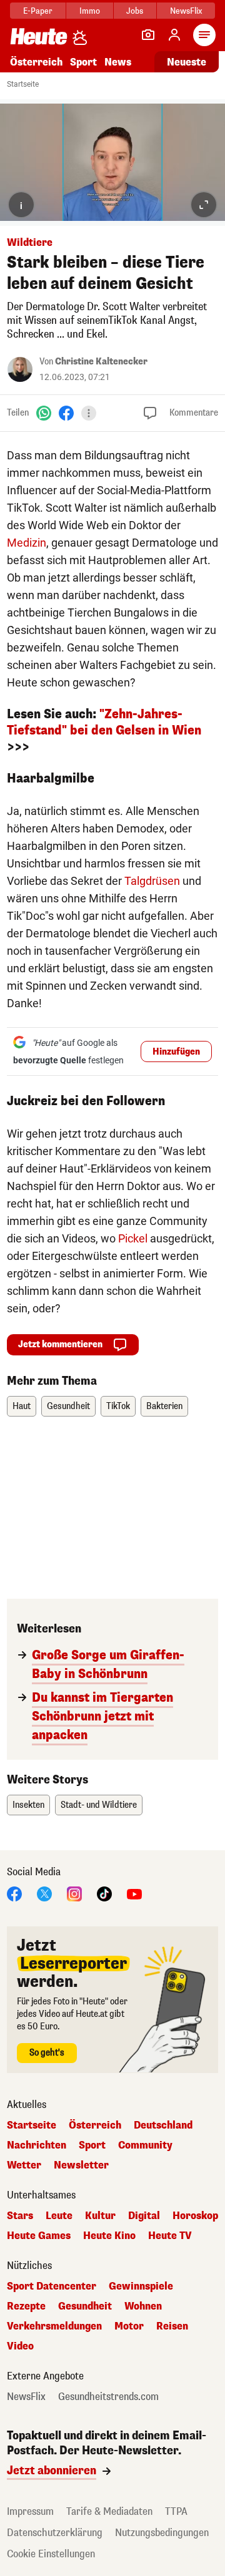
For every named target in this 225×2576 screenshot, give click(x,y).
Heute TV (170, 2236)
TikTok (118, 1406)
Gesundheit (68, 1406)
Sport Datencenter (52, 2286)
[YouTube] (134, 1893)
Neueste (187, 62)
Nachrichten (37, 2145)
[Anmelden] (174, 35)
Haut (22, 1406)
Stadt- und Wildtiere (99, 1805)
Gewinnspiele (141, 2286)
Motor (129, 2326)
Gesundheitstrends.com (108, 2397)
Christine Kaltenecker (101, 362)
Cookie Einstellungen (51, 2554)
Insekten (28, 1805)
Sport (83, 62)
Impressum (30, 2511)
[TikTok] (104, 1893)
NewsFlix (186, 11)
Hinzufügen (176, 1052)
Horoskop (195, 2216)
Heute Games (39, 2236)
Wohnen (143, 2306)
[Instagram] (74, 1893)
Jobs (135, 11)
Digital (144, 2216)
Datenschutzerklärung (55, 2533)
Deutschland (163, 2125)
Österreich (36, 62)
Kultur (100, 2216)
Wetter (24, 2165)
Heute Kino (109, 2236)
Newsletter (81, 2165)
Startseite (23, 84)
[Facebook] (66, 412)
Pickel (133, 1238)
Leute (59, 2216)
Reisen (172, 2326)
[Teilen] (89, 413)
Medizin (27, 543)
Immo (90, 11)
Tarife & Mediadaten (109, 2511)
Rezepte (26, 2306)
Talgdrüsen (152, 881)
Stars (20, 2216)
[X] (44, 1893)
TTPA (176, 2511)
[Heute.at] (39, 36)
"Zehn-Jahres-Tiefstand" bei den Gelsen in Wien (104, 722)
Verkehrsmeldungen (54, 2326)
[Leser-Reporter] (148, 35)
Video (20, 2346)
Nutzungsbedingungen (162, 2533)
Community (145, 2145)
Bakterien (164, 1406)
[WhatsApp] (44, 412)
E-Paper (38, 11)
